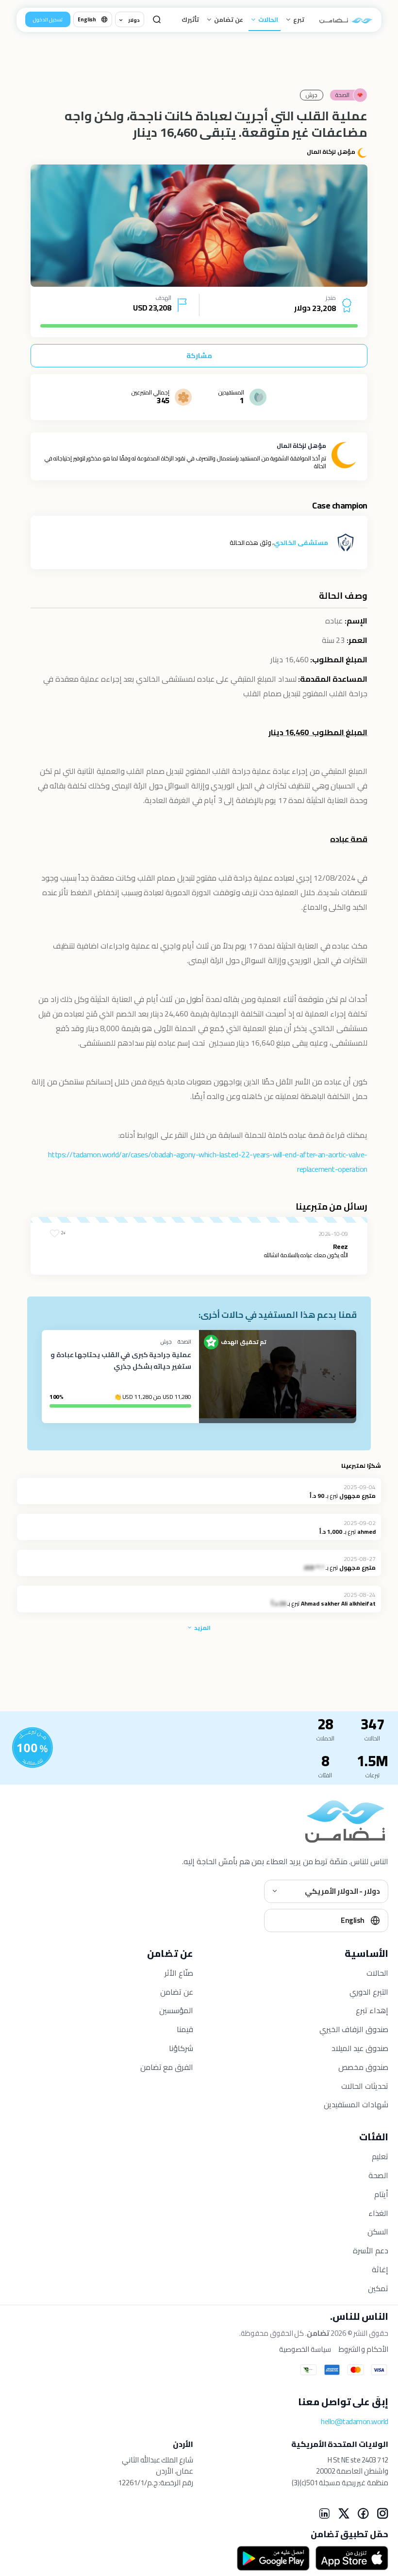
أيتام (381, 2194)
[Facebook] (363, 2513)
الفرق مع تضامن (167, 2067)
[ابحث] (157, 19)
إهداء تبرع (372, 2010)
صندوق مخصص (363, 2067)
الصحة (378, 2175)
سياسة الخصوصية (305, 2349)
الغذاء (378, 2213)
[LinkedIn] (324, 2513)
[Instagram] (382, 2513)
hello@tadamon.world (355, 2421)
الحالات (267, 19)
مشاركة (199, 356)
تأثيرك (190, 19)
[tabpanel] (199, 226)
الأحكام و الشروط (364, 2349)
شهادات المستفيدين (356, 2104)
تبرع (298, 19)
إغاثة (380, 2269)
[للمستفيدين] (33, 1748)
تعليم (380, 2156)
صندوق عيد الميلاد (360, 2048)
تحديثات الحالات (365, 2086)
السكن (378, 2231)
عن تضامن (228, 19)
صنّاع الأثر (179, 1973)
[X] (344, 2513)
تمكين (378, 2288)
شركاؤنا (181, 2048)
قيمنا (185, 2029)
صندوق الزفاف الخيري (354, 2029)
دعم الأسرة (371, 2250)
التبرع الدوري (369, 1992)
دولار (134, 20)
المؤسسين (176, 2010)
